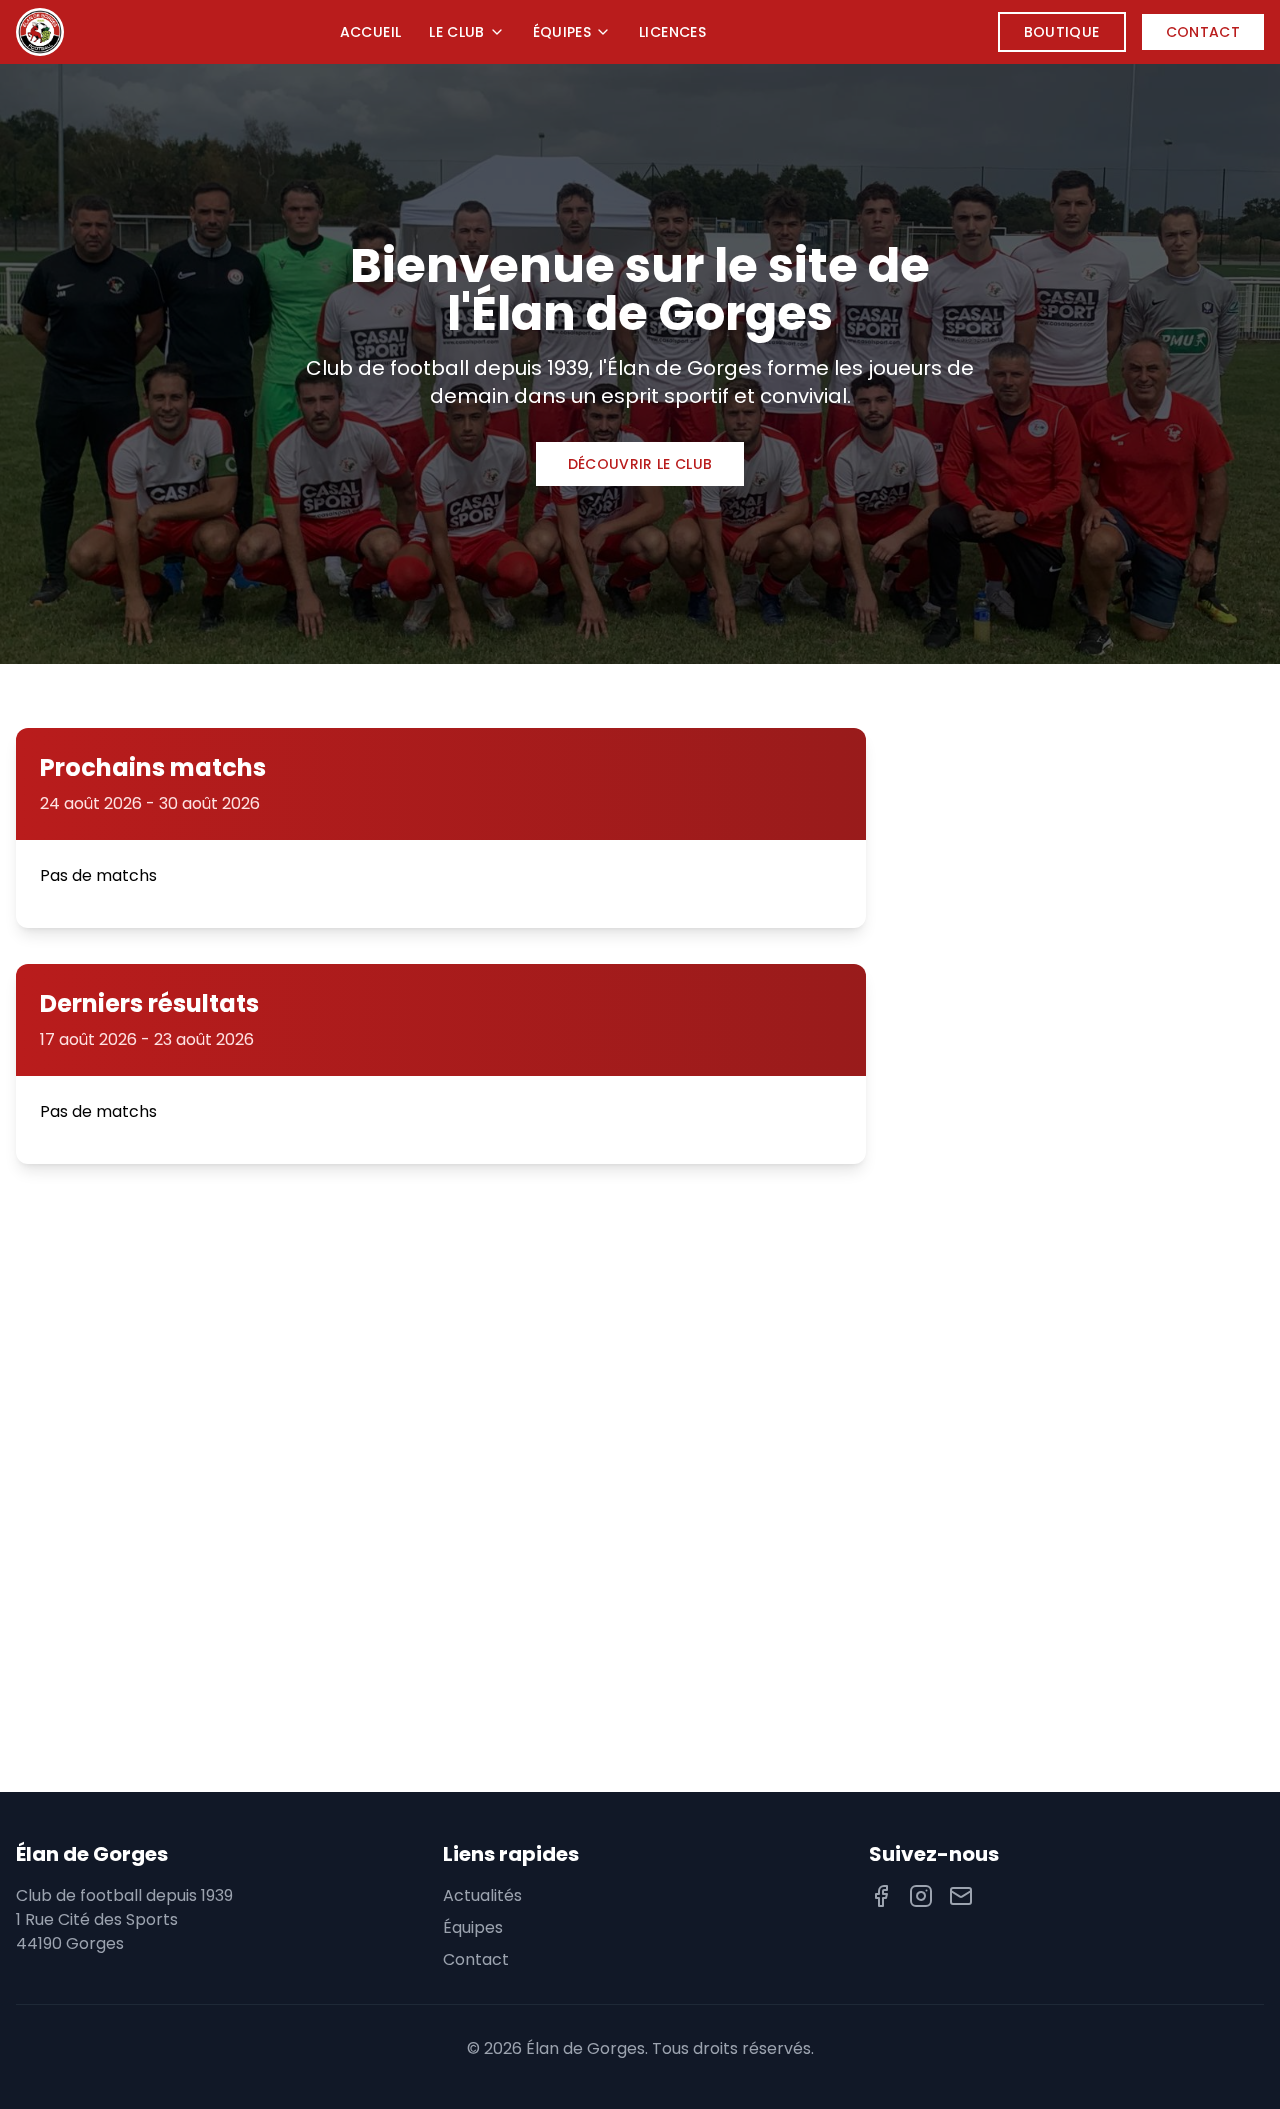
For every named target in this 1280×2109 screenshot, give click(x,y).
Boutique (1062, 32)
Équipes (562, 32)
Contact (1203, 32)
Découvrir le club (640, 464)
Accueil (370, 32)
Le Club (456, 32)
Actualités (482, 1895)
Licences (672, 32)
